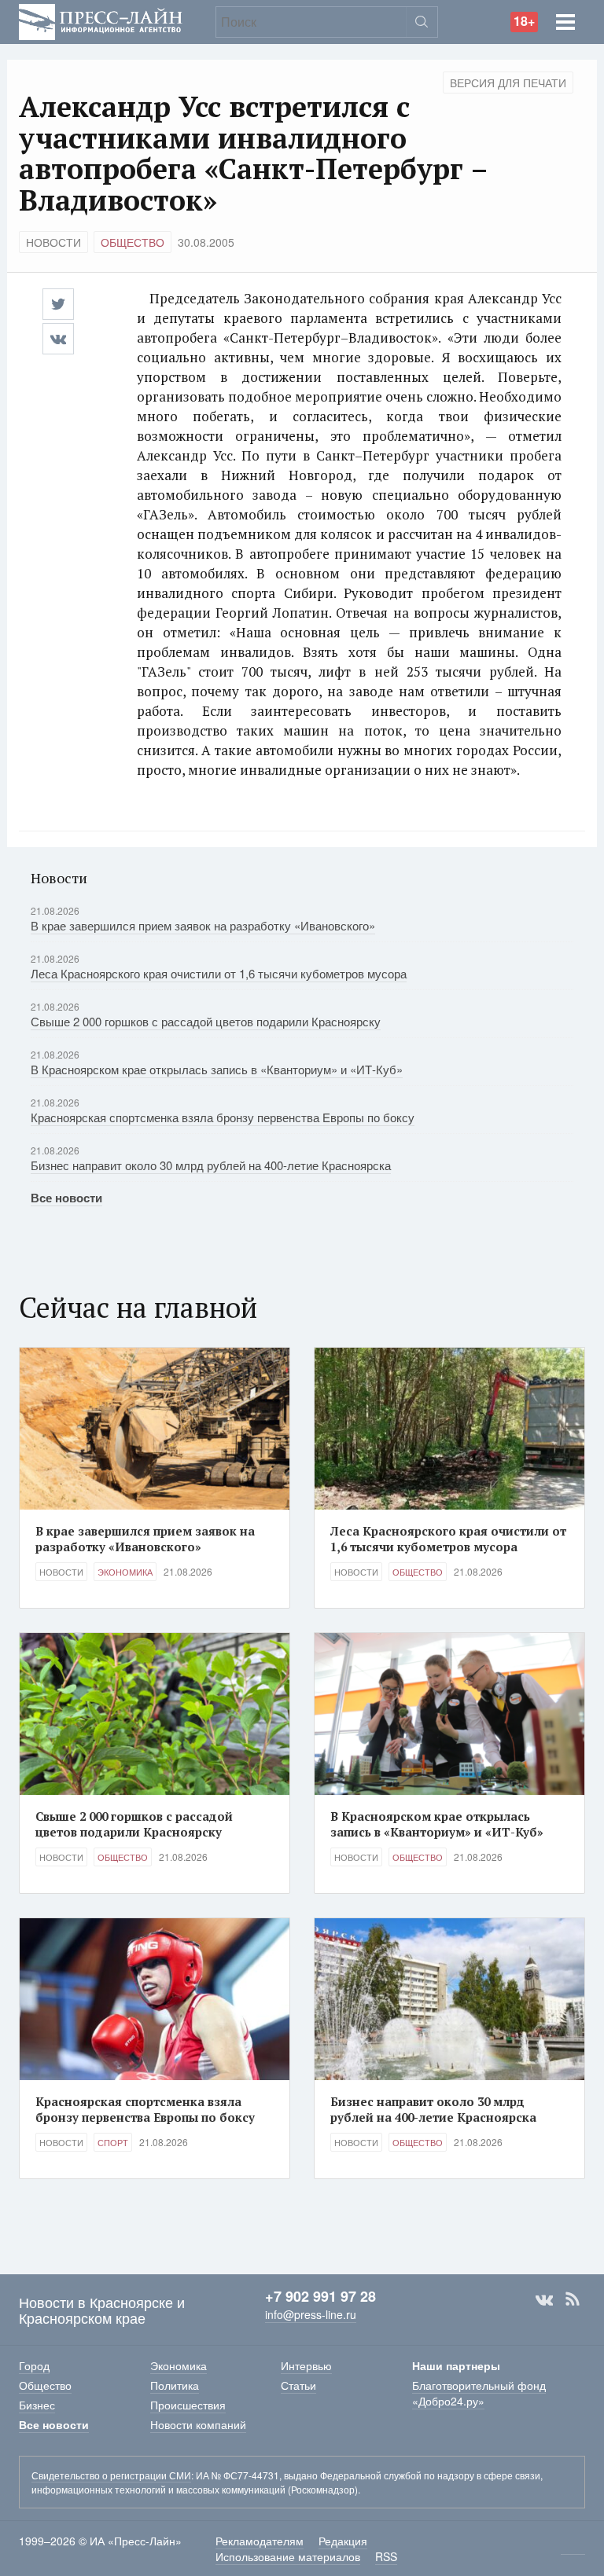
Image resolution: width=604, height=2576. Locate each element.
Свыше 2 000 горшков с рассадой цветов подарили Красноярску (206, 1021)
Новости (53, 242)
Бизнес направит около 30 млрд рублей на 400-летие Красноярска (211, 1165)
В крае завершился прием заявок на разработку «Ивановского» (203, 925)
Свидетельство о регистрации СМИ (111, 2475)
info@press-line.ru (311, 2314)
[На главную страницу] (101, 20)
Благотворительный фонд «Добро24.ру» (479, 2393)
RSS (573, 2299)
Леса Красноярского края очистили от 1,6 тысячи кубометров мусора (219, 973)
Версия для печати (508, 83)
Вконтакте (544, 2299)
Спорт (113, 2142)
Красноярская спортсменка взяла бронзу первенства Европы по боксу (223, 1117)
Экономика (125, 1572)
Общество (133, 242)
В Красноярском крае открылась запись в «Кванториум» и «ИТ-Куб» (217, 1069)
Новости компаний (198, 2424)
